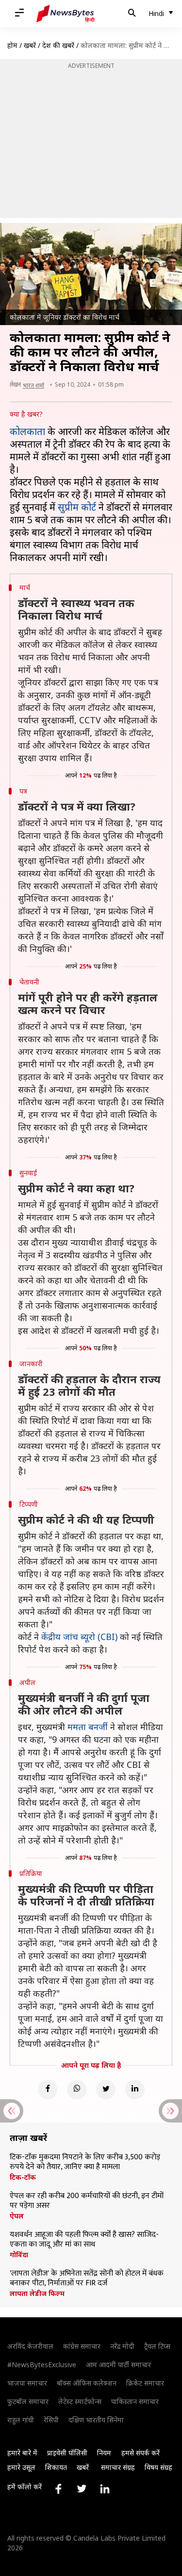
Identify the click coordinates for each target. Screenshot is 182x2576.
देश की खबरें (58, 45)
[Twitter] (106, 2090)
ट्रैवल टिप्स (157, 2346)
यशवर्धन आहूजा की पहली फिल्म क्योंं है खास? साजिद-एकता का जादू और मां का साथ (84, 2240)
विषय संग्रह (158, 2467)
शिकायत (56, 2467)
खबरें (30, 45)
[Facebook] (48, 2090)
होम (12, 45)
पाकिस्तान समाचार (135, 2401)
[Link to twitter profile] (82, 2489)
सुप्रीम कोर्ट (77, 507)
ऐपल (17, 2216)
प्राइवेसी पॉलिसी (67, 2453)
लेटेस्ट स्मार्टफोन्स (80, 2401)
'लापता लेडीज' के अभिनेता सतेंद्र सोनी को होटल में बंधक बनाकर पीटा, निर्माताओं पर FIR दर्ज (87, 2279)
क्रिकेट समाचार (145, 2383)
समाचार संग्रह (118, 2467)
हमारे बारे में (22, 2453)
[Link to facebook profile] (58, 2489)
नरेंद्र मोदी (122, 2346)
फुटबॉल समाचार (28, 2401)
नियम (104, 2453)
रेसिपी (51, 2420)
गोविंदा (19, 2255)
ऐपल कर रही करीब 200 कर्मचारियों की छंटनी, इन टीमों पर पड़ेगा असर (87, 2201)
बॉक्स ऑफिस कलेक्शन (87, 2383)
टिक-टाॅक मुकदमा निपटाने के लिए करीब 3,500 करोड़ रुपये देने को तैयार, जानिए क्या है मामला (85, 2162)
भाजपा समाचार (27, 2383)
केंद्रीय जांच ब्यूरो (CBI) (79, 1637)
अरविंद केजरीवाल (30, 2346)
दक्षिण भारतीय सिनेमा (96, 2420)
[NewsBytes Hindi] (66, 14)
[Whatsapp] (77, 2090)
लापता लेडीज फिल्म (37, 2294)
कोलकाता (27, 431)
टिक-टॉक (23, 2177)
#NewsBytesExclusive (42, 2365)
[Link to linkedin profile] (105, 2489)
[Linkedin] (135, 2090)
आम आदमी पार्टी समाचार (118, 2365)
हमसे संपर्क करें (141, 2453)
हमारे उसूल (21, 2467)
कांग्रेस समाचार (82, 2346)
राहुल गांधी (21, 2420)
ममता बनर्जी (88, 1727)
